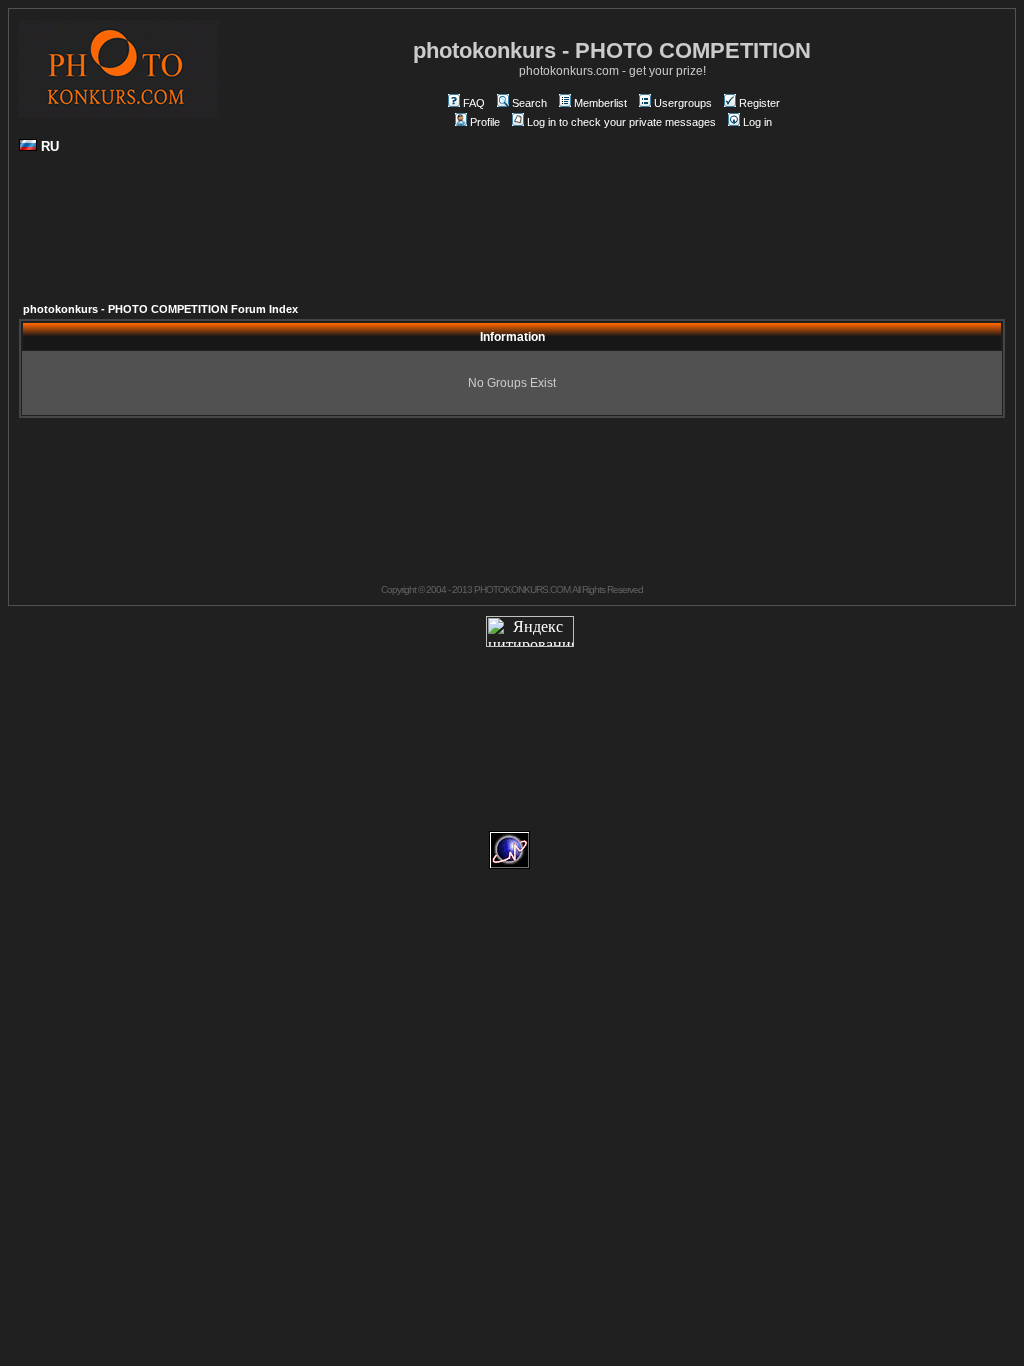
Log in (757, 122)
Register (759, 103)
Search (529, 103)
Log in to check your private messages (621, 122)
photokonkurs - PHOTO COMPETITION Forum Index (160, 309)
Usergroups (683, 103)
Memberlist (600, 103)
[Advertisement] (512, 236)
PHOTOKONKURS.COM (522, 589)
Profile (485, 122)
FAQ (474, 103)
